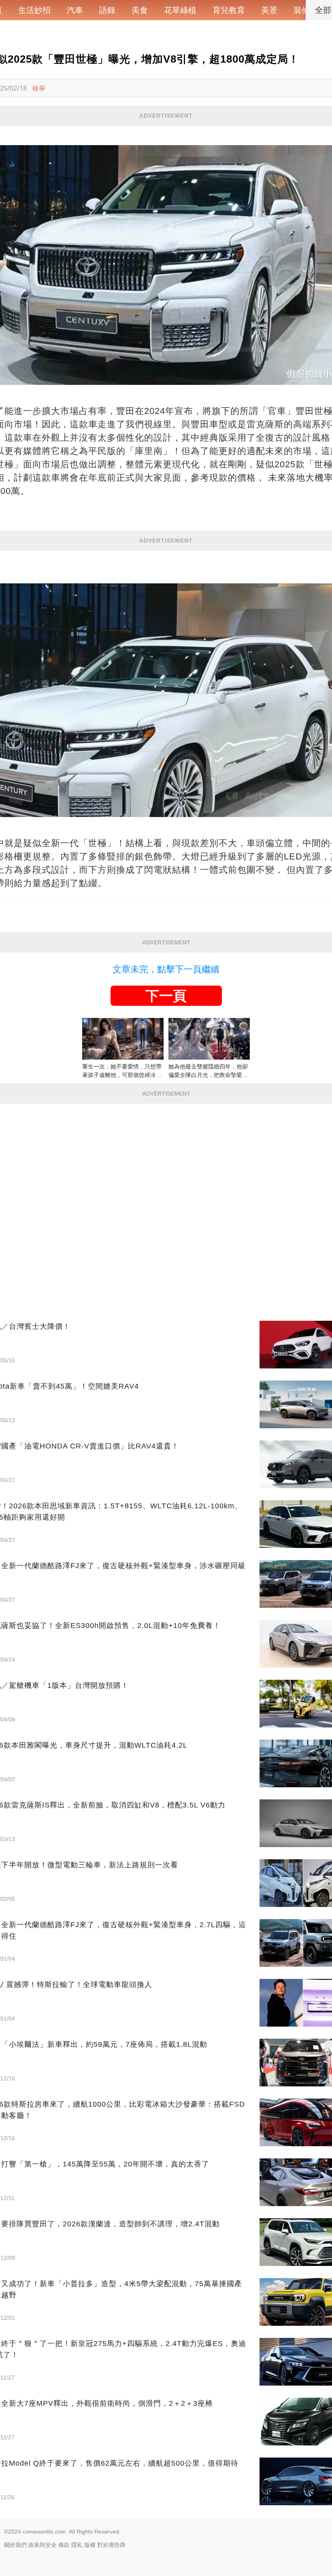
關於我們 (15, 2545)
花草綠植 (180, 10)
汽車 (75, 10)
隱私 (77, 2545)
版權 (90, 2545)
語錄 (107, 10)
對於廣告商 (111, 2545)
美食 (140, 10)
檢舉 (39, 88)
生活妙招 (34, 10)
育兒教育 (229, 10)
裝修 (302, 10)
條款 (64, 2545)
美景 (269, 10)
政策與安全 (43, 2545)
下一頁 (166, 996)
